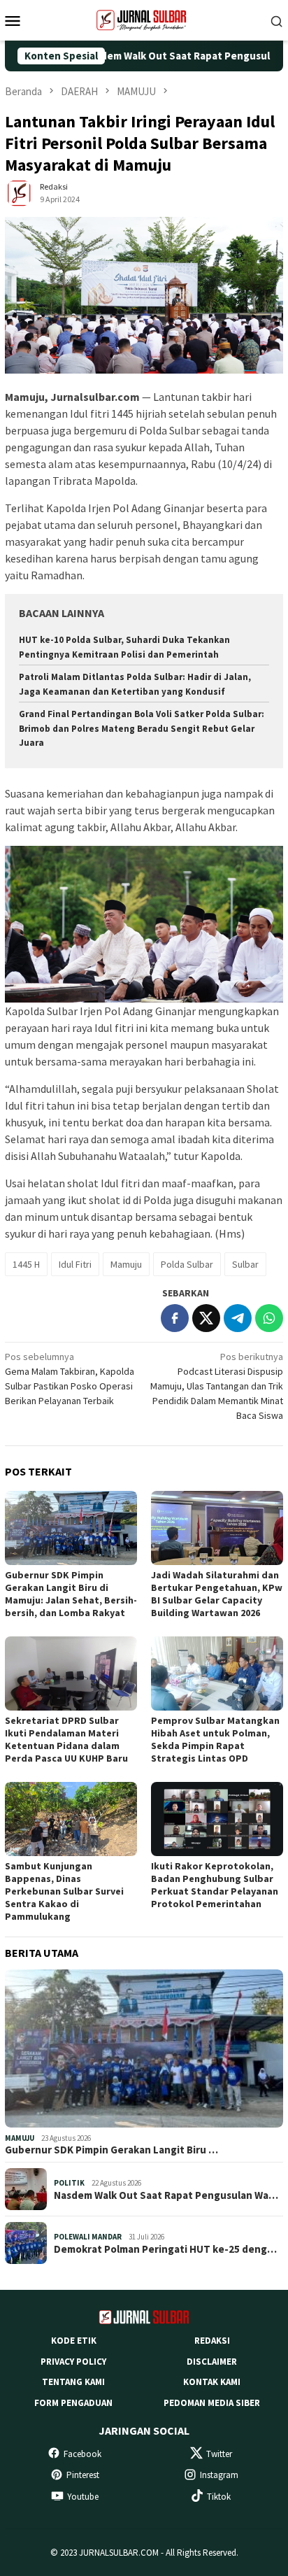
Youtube (83, 2497)
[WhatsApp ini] (269, 1318)
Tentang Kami (73, 2382)
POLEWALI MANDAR (88, 2237)
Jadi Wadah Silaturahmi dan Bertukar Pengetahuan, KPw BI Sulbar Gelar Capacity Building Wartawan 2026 (217, 1594)
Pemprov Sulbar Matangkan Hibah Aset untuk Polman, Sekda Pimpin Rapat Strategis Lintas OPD (215, 1739)
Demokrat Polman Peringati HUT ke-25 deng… (165, 2249)
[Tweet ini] (206, 1318)
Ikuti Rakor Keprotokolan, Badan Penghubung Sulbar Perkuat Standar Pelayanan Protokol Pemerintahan (215, 1885)
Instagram (219, 2475)
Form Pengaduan (73, 2403)
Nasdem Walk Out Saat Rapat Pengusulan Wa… (166, 2195)
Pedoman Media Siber (212, 2403)
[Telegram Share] (238, 1318)
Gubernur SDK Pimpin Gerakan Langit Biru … (111, 2150)
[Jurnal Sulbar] (144, 19)
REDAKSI (212, 2341)
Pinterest (83, 2475)
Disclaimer (212, 2362)
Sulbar (245, 1264)
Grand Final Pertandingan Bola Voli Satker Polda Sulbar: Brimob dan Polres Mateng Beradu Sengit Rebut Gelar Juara (142, 729)
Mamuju (126, 1264)
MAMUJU (20, 2138)
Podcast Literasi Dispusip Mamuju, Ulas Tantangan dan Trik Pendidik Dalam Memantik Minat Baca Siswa (217, 1386)
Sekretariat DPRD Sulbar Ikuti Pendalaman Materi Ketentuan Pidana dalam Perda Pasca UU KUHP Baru (66, 1739)
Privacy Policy (73, 2362)
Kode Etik (74, 2341)
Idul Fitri (75, 1264)
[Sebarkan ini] (175, 1318)
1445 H (26, 1264)
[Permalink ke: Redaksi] (19, 192)
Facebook (82, 2454)
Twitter (219, 2454)
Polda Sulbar (187, 1264)
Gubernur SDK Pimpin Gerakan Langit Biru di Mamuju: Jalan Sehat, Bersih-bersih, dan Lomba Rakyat (71, 1594)
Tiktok (219, 2497)
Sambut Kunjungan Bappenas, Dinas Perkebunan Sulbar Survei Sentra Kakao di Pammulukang (64, 1891)
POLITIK (69, 2183)
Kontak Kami (212, 2382)
